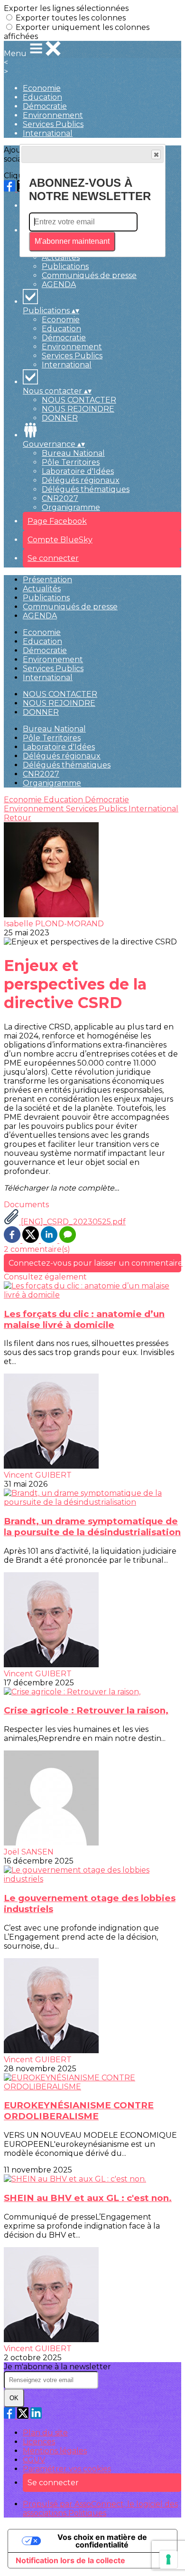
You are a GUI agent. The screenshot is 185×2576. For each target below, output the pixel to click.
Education (42, 97)
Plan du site (45, 2433)
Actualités (61, 257)
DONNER (60, 418)
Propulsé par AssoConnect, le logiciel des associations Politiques (100, 2509)
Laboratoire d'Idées (78, 471)
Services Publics (53, 124)
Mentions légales (55, 2451)
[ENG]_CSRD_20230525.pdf (72, 1222)
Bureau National (73, 453)
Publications (65, 266)
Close (156, 154)
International (48, 133)
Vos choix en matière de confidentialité (102, 2541)
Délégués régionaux (81, 480)
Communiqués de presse (89, 275)
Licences (39, 2442)
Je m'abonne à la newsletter (57, 2367)
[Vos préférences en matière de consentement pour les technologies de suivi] (168, 2559)
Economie (42, 88)
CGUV (34, 2460)
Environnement (53, 115)
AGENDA (59, 284)
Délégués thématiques (86, 489)
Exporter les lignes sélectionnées (66, 8)
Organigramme (71, 507)
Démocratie (45, 106)
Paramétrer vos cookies (67, 2469)
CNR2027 (60, 498)
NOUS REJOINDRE (78, 409)
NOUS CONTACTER (79, 400)
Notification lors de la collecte (70, 2560)
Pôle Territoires (71, 462)
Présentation (47, 580)
